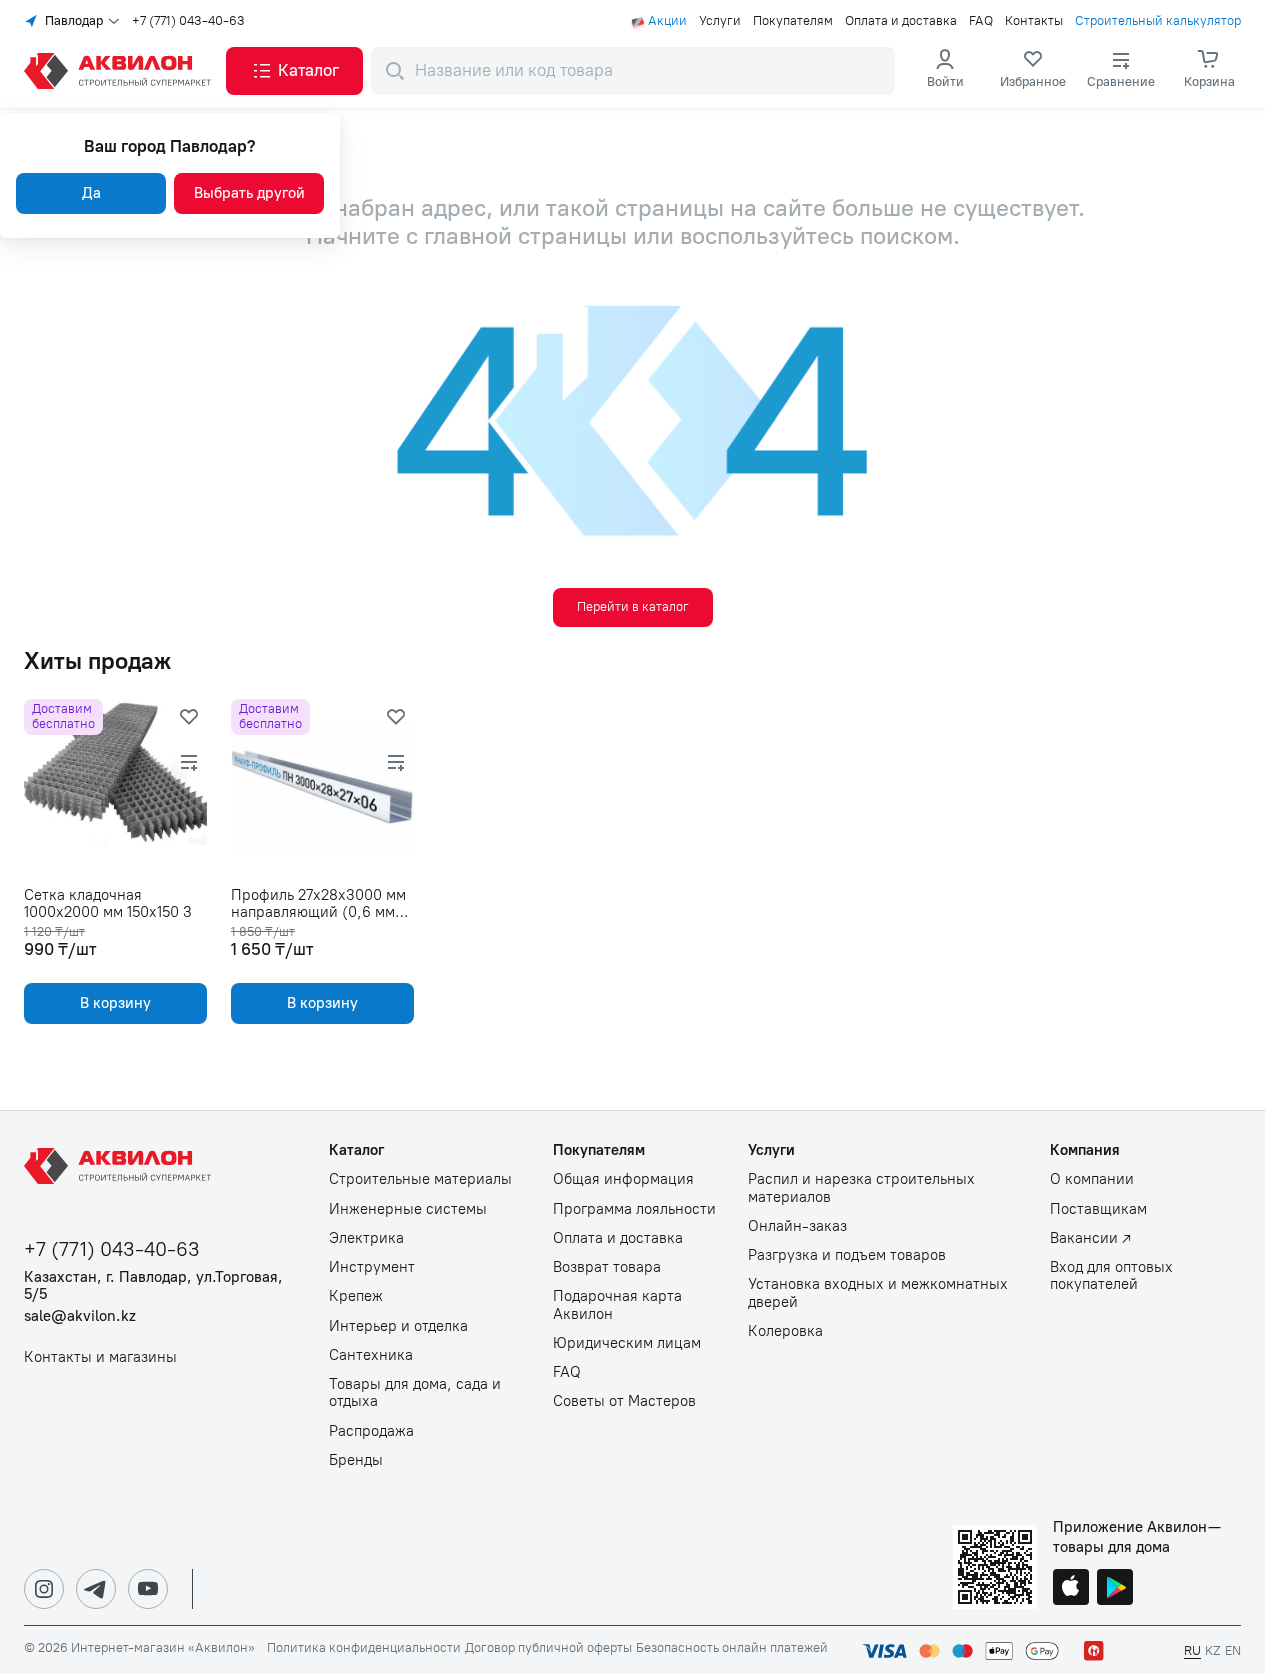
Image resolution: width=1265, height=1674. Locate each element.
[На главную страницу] (121, 1166)
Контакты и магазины (100, 1357)
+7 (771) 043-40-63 (188, 21)
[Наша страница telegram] (96, 1589)
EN (1233, 1650)
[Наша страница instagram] (44, 1589)
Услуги (720, 21)
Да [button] (91, 193)
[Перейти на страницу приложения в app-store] (1071, 1589)
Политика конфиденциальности (364, 1648)
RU (1192, 1650)
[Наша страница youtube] (148, 1589)
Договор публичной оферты (548, 1648)
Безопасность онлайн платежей (732, 1648)
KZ (1213, 1650)
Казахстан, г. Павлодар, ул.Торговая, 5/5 (153, 1286)
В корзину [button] (115, 1003)
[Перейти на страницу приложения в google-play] (1115, 1589)
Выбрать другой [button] (249, 193)
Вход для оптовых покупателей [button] (1111, 1276)
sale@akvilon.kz (80, 1316)
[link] (1033, 71)
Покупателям (793, 21)
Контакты (1034, 21)
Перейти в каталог (633, 606)
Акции (667, 21)
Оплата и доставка (901, 21)
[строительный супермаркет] (121, 71)
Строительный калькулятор (1158, 21)
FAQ (981, 21)
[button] (294, 71)
